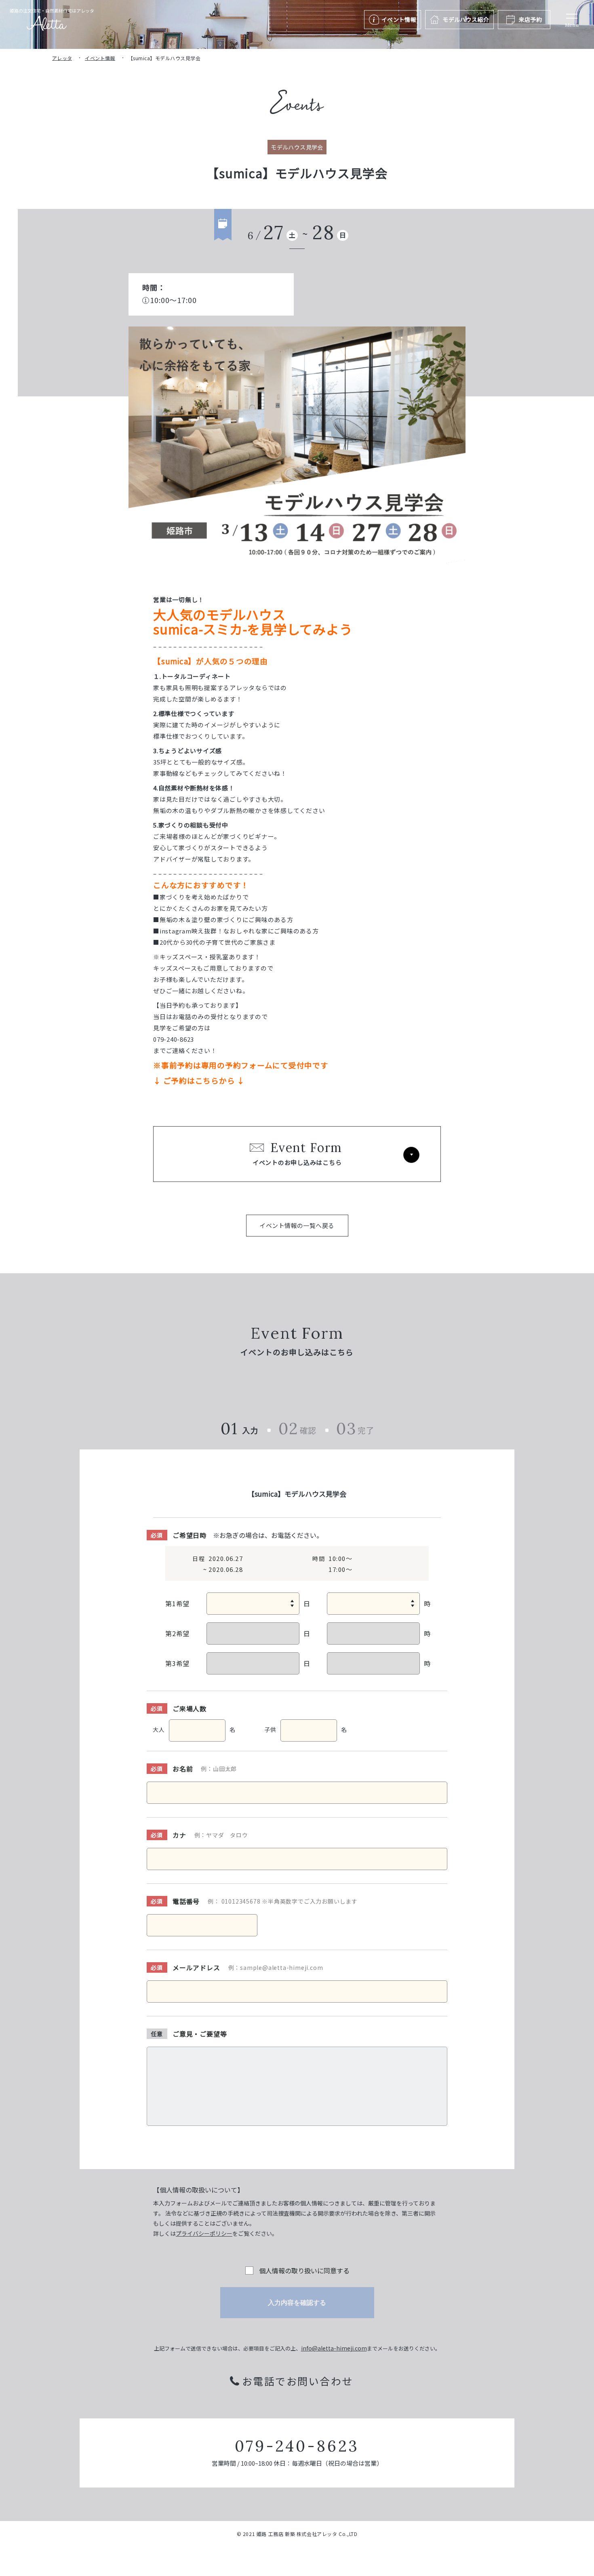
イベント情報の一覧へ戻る (297, 1225)
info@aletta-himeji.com (334, 2348)
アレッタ (62, 58)
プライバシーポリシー (204, 2233)
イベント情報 (100, 58)
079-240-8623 (297, 2446)
